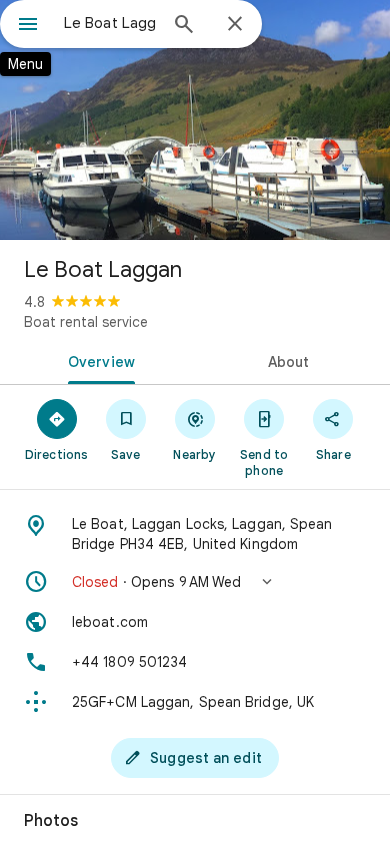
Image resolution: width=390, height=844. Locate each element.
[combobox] (110, 23)
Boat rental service (86, 322)
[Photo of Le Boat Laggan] (195, 120)
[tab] (97, 360)
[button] (195, 582)
